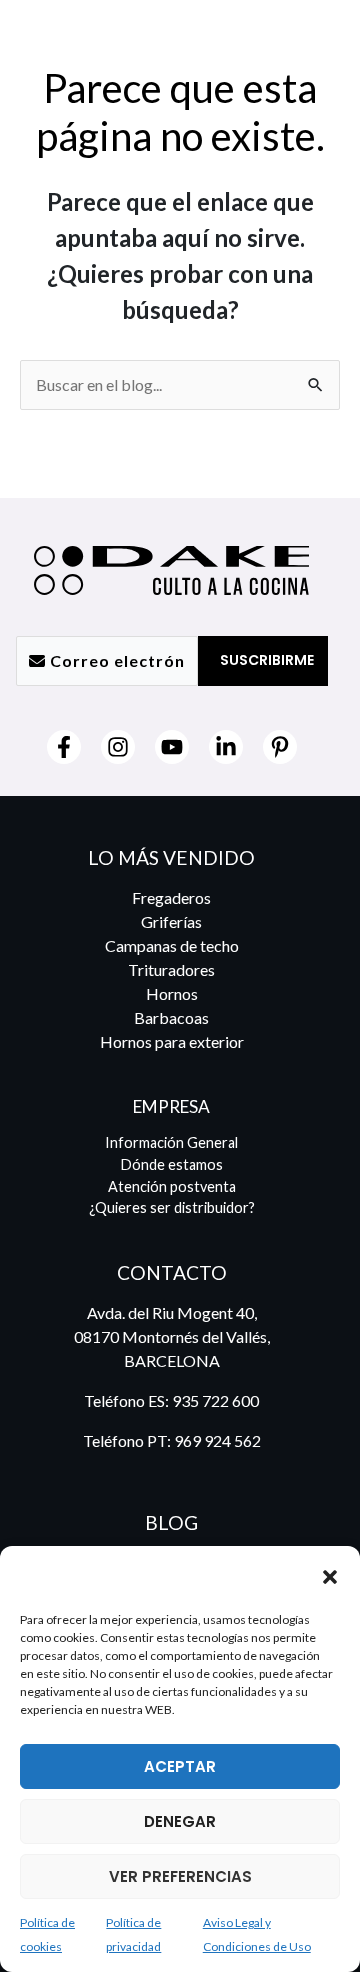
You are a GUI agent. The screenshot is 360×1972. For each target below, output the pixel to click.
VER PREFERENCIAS (180, 1876)
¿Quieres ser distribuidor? (172, 1207)
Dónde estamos (172, 1164)
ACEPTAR (180, 1766)
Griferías (171, 921)
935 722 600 (215, 1400)
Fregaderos (171, 897)
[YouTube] (172, 747)
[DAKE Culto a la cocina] (110, 1576)
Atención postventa (172, 1186)
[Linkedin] (226, 747)
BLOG (171, 1522)
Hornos (172, 993)
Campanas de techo (172, 945)
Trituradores (171, 969)
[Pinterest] (280, 747)
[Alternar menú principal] (317, 39)
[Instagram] (118, 747)
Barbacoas (171, 1017)
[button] (330, 1576)
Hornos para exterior (172, 1041)
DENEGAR (180, 1821)
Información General (171, 1142)
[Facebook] (64, 747)
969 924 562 (217, 1440)
